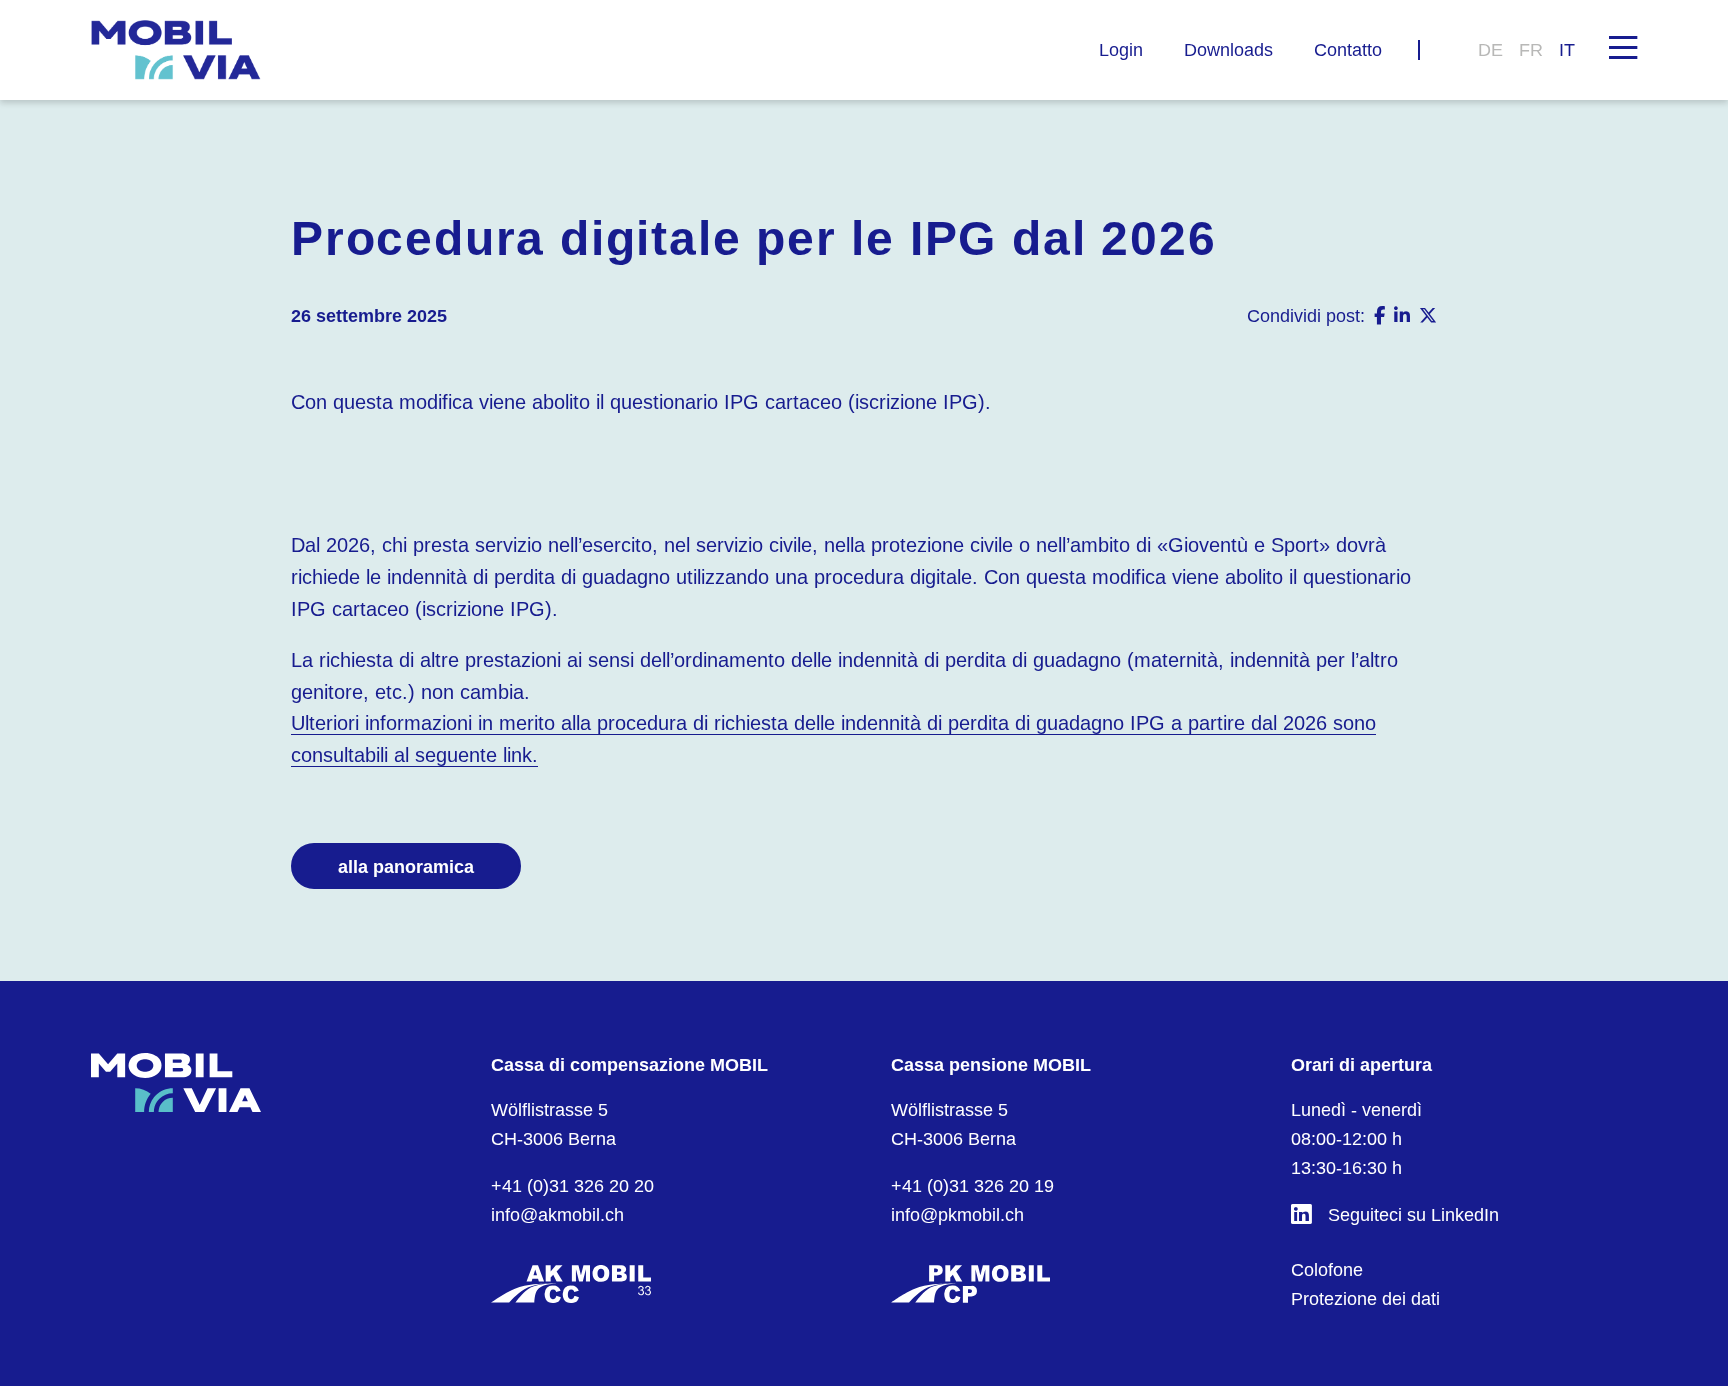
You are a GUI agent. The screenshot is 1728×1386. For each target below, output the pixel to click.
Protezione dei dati (1365, 1299)
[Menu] (1623, 46)
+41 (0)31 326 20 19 (972, 1186)
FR (1531, 50)
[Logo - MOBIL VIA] (176, 50)
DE (1490, 50)
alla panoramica (406, 867)
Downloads (1228, 50)
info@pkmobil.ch (957, 1215)
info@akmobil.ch (557, 1215)
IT (1567, 50)
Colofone (1327, 1270)
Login (1121, 50)
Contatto (1348, 50)
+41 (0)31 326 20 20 (572, 1186)
